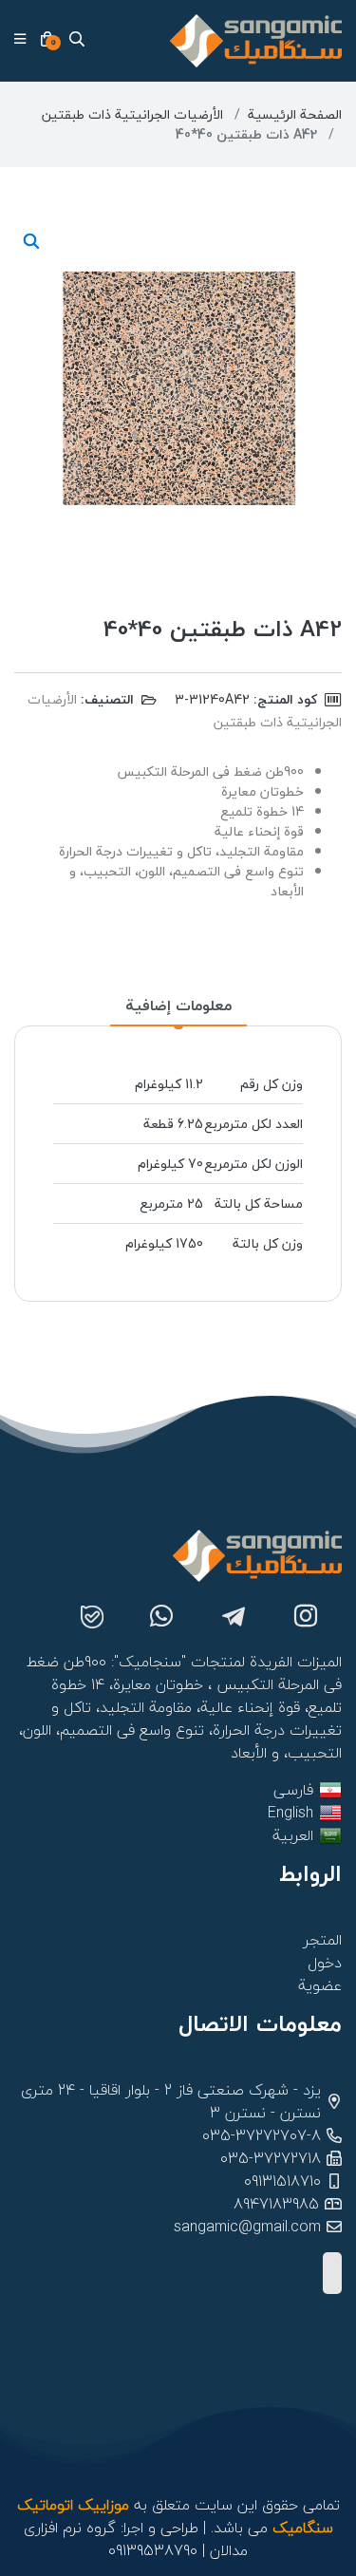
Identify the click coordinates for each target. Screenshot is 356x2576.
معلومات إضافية (178, 1006)
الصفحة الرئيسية (295, 114)
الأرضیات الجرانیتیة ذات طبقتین (132, 114)
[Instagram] (306, 1619)
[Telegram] (234, 1619)
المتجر (323, 1940)
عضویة (320, 1985)
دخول (325, 1963)
